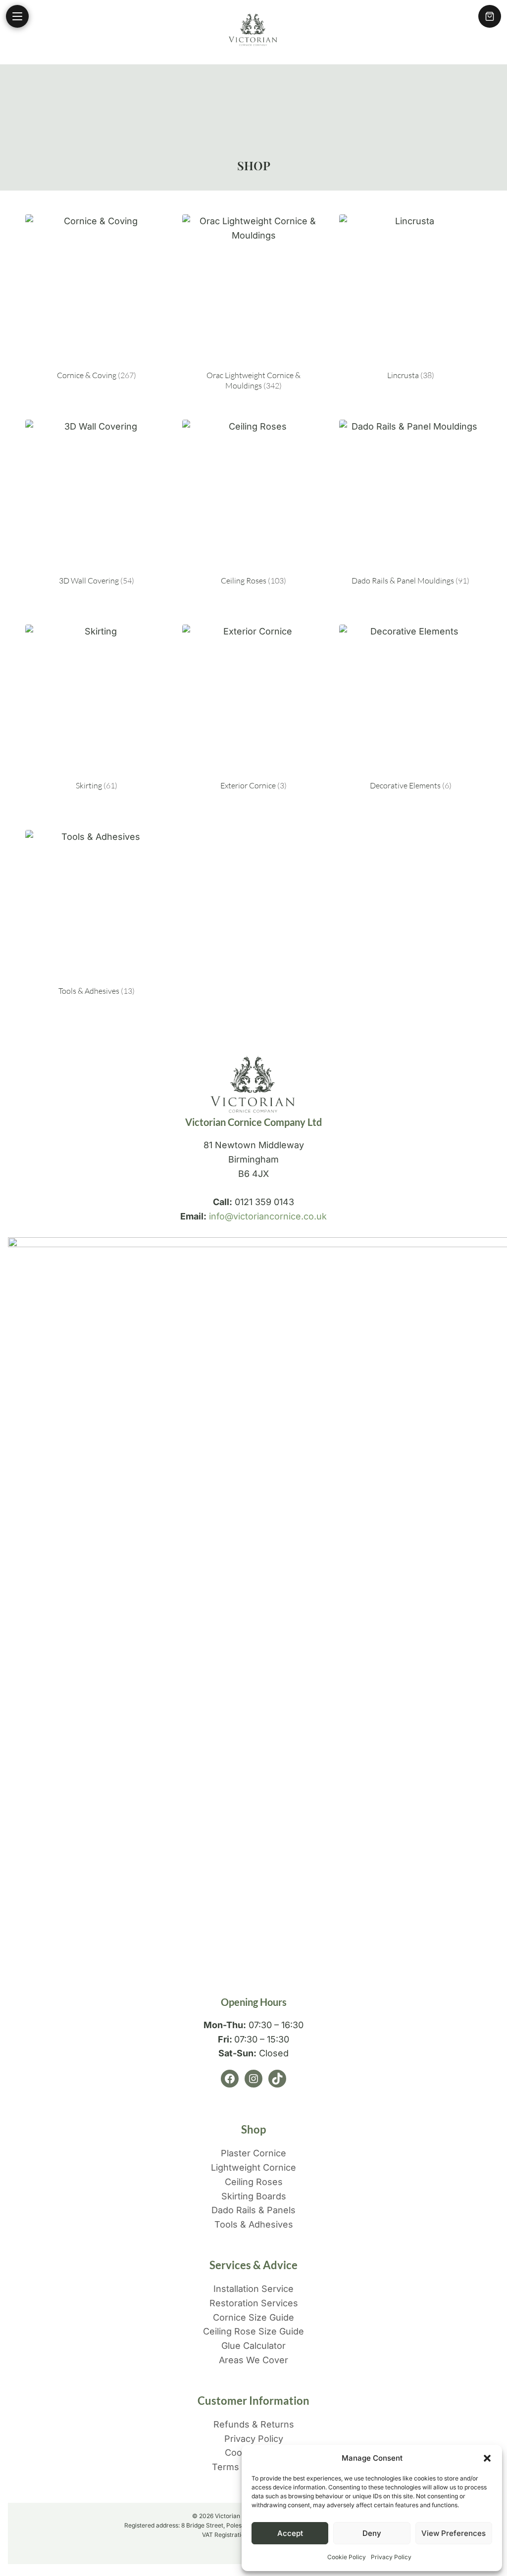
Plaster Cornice (253, 2153)
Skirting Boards (254, 2196)
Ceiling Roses (254, 2182)
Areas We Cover (253, 2360)
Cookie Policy (347, 2557)
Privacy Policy (391, 2557)
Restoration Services (254, 2303)
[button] (487, 2458)
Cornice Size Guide (253, 2317)
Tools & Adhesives (254, 2224)
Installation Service (253, 2289)
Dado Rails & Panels (253, 2210)
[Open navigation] (17, 16)
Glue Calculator (253, 2346)
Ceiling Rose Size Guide (253, 2331)
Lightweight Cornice (253, 2167)
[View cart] (490, 16)
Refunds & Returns (254, 2424)
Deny (372, 2533)
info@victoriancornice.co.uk (268, 1216)
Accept (290, 2533)
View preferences (454, 2533)
